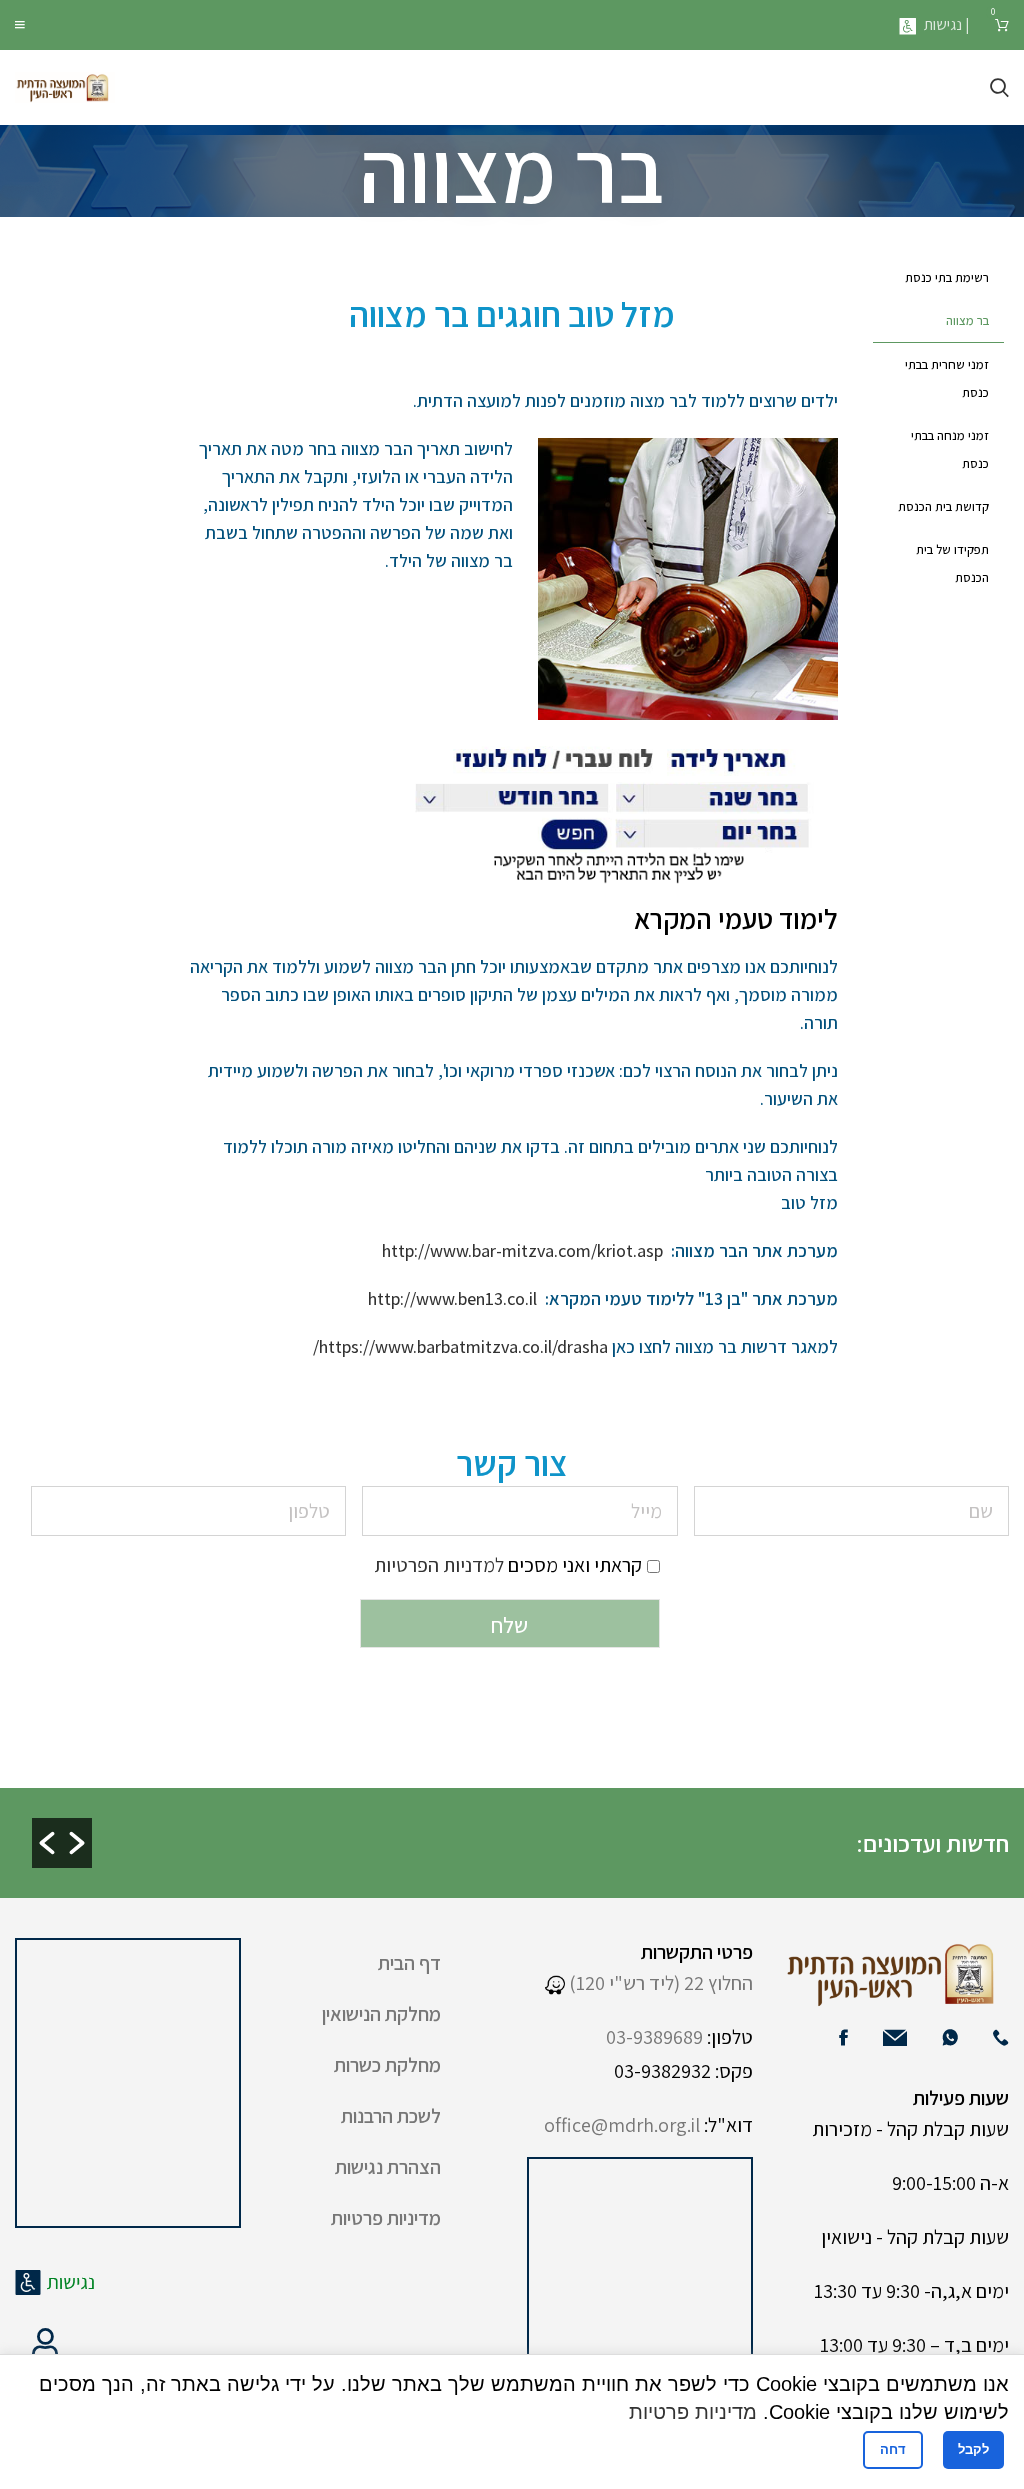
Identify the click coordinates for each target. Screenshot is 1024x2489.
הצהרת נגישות (388, 2167)
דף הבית (409, 1963)
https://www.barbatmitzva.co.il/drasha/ (460, 1346)
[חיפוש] (999, 88)
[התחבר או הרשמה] (45, 2343)
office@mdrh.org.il (622, 2125)
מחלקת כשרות (387, 2065)
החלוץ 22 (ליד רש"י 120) (659, 1983)
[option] (480, 1826)
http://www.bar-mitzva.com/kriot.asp (522, 1250)
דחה (893, 2449)
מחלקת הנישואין (381, 2014)
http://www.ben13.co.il (452, 1298)
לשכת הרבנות (391, 2116)
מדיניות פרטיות (386, 2218)
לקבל (973, 2449)
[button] (47, 1843)
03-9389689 (654, 2037)
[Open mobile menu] (20, 25)
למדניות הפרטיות (439, 1565)
